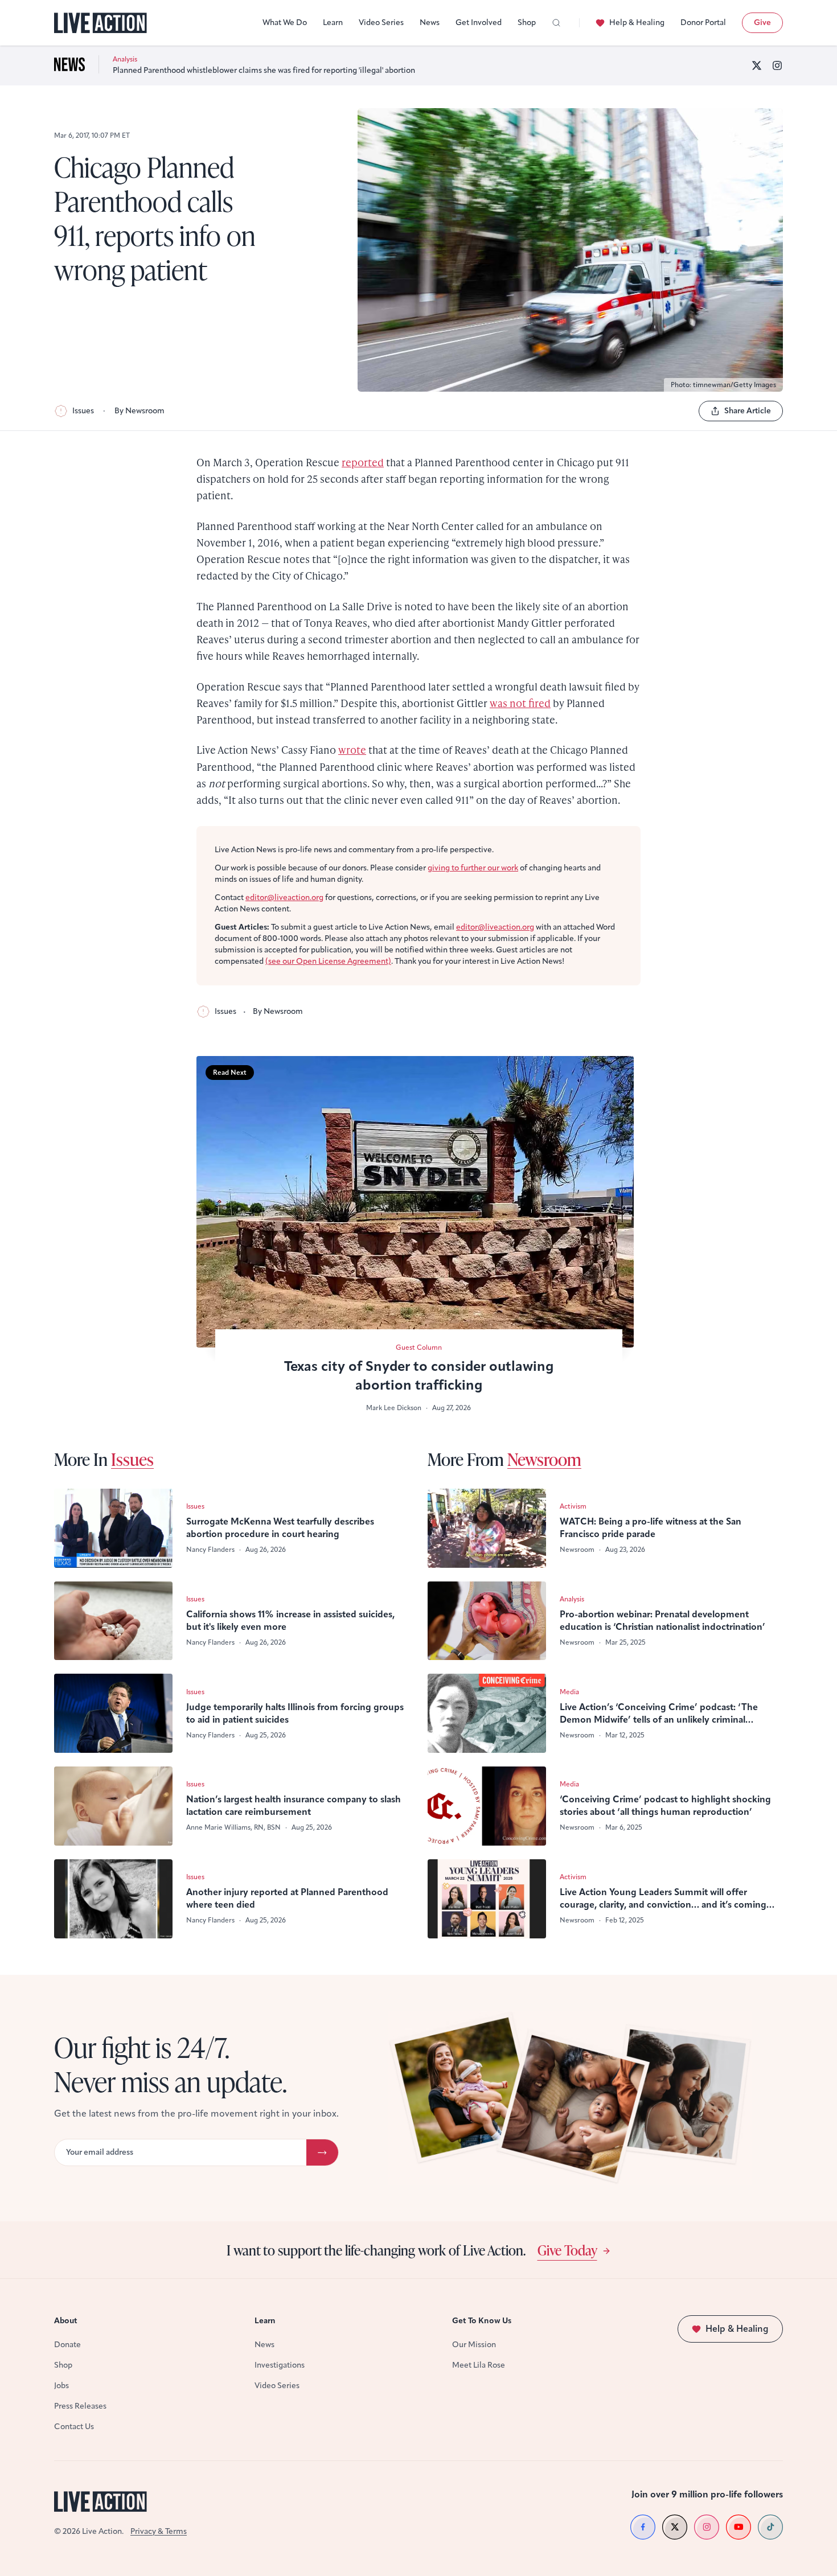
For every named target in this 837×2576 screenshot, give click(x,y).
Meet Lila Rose (479, 2365)
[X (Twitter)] (757, 65)
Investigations (280, 2365)
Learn (333, 22)
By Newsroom (139, 411)
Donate (67, 2345)
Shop (527, 22)
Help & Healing (637, 22)
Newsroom (544, 1459)
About (66, 2321)
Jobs (61, 2386)
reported (363, 462)
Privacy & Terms (159, 2531)
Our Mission (474, 2345)
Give (762, 22)
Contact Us (74, 2427)
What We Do (285, 22)
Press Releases (80, 2406)
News (430, 22)
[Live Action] (100, 23)
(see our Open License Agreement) (328, 961)
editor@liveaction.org (284, 897)
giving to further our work (473, 868)
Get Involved (479, 22)
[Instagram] (777, 65)
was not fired (520, 703)
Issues (83, 411)
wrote (352, 749)
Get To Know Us (482, 2321)
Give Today (567, 2250)
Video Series (381, 22)
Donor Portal (703, 22)
